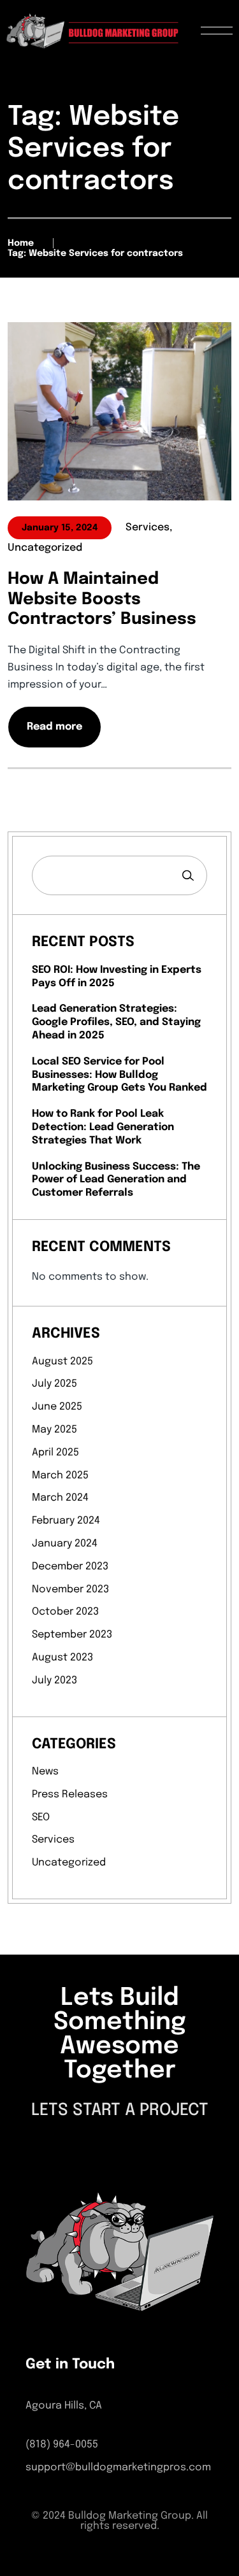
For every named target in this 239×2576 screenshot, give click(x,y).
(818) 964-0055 (62, 2445)
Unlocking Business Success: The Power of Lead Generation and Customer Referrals (116, 1180)
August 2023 (62, 1658)
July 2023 (54, 1681)
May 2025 (54, 1430)
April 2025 (55, 1453)
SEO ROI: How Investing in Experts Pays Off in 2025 (117, 977)
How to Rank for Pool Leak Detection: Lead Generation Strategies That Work (103, 1127)
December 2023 (70, 1567)
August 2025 (62, 1362)
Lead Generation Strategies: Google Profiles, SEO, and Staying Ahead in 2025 (116, 1022)
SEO (41, 1817)
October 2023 (65, 1612)
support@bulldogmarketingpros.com (118, 2467)
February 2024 (66, 1521)
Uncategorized (69, 1863)
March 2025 (60, 1476)
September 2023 (72, 1635)
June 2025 (57, 1407)
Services (53, 1840)
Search (188, 875)
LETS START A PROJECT (120, 2110)
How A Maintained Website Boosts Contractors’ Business (102, 599)
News (45, 1772)
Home (21, 243)
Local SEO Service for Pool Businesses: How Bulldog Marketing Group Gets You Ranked (119, 1075)
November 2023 (70, 1589)
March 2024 (60, 1498)
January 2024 (65, 1544)
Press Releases (70, 1794)
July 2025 (54, 1384)
